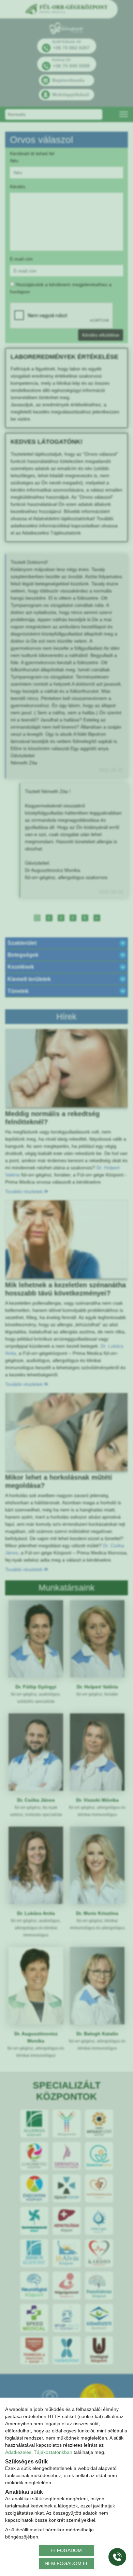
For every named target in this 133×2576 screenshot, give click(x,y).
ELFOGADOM (66, 2550)
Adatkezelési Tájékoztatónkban (39, 2452)
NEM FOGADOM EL (67, 2563)
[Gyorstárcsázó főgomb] (117, 2557)
